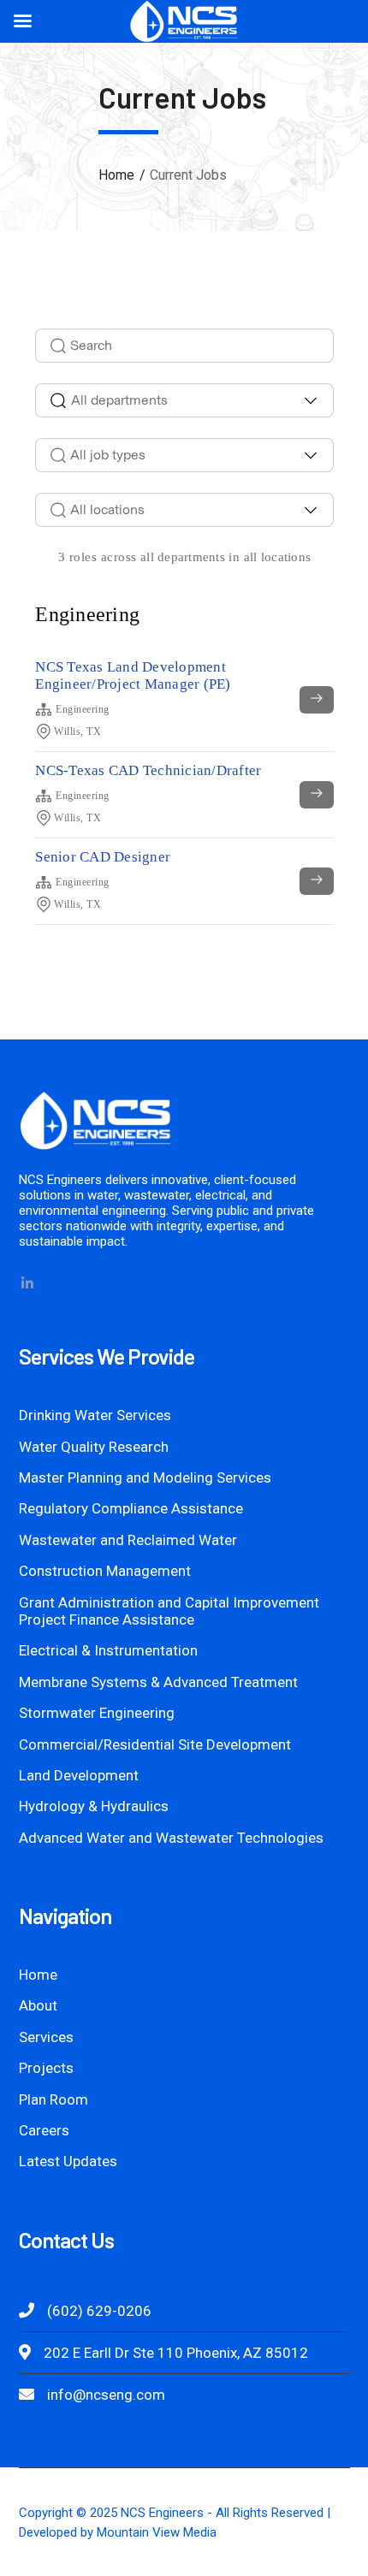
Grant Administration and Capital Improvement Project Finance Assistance (169, 1611)
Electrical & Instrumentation (108, 1650)
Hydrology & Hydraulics (94, 1806)
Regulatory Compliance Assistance (131, 1508)
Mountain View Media (157, 2532)
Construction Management (105, 1571)
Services (46, 2037)
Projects (46, 2068)
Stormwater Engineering (97, 1713)
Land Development (79, 1775)
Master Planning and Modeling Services (145, 1477)
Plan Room (53, 2099)
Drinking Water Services (95, 1415)
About (38, 2005)
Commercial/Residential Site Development (155, 1744)
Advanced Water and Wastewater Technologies (171, 1838)
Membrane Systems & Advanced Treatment (158, 1682)
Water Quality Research (94, 1447)
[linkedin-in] (27, 1283)
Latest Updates (68, 2161)
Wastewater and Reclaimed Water (128, 1540)
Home (116, 175)
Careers (44, 2130)
